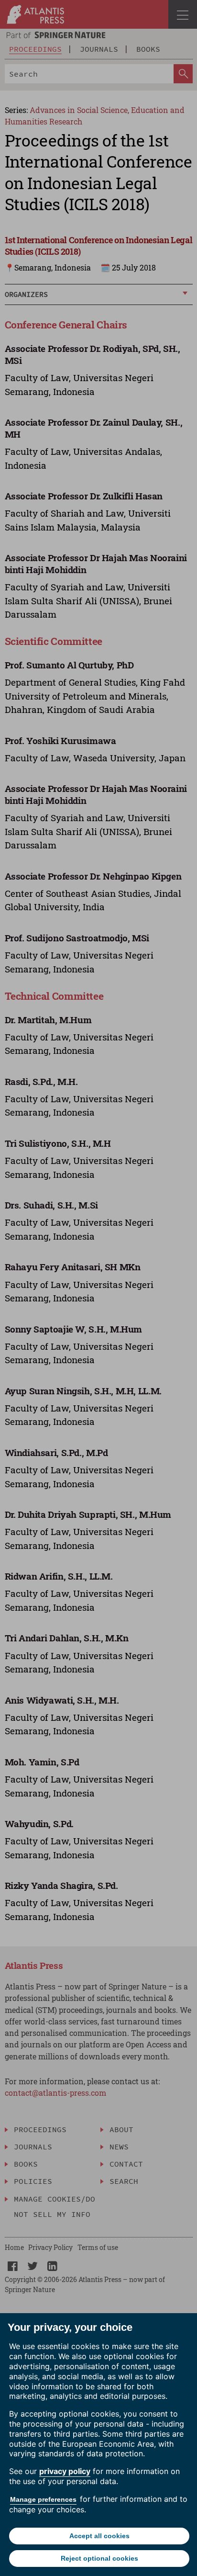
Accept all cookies (99, 2536)
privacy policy (65, 2471)
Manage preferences (43, 2499)
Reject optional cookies (99, 2558)
